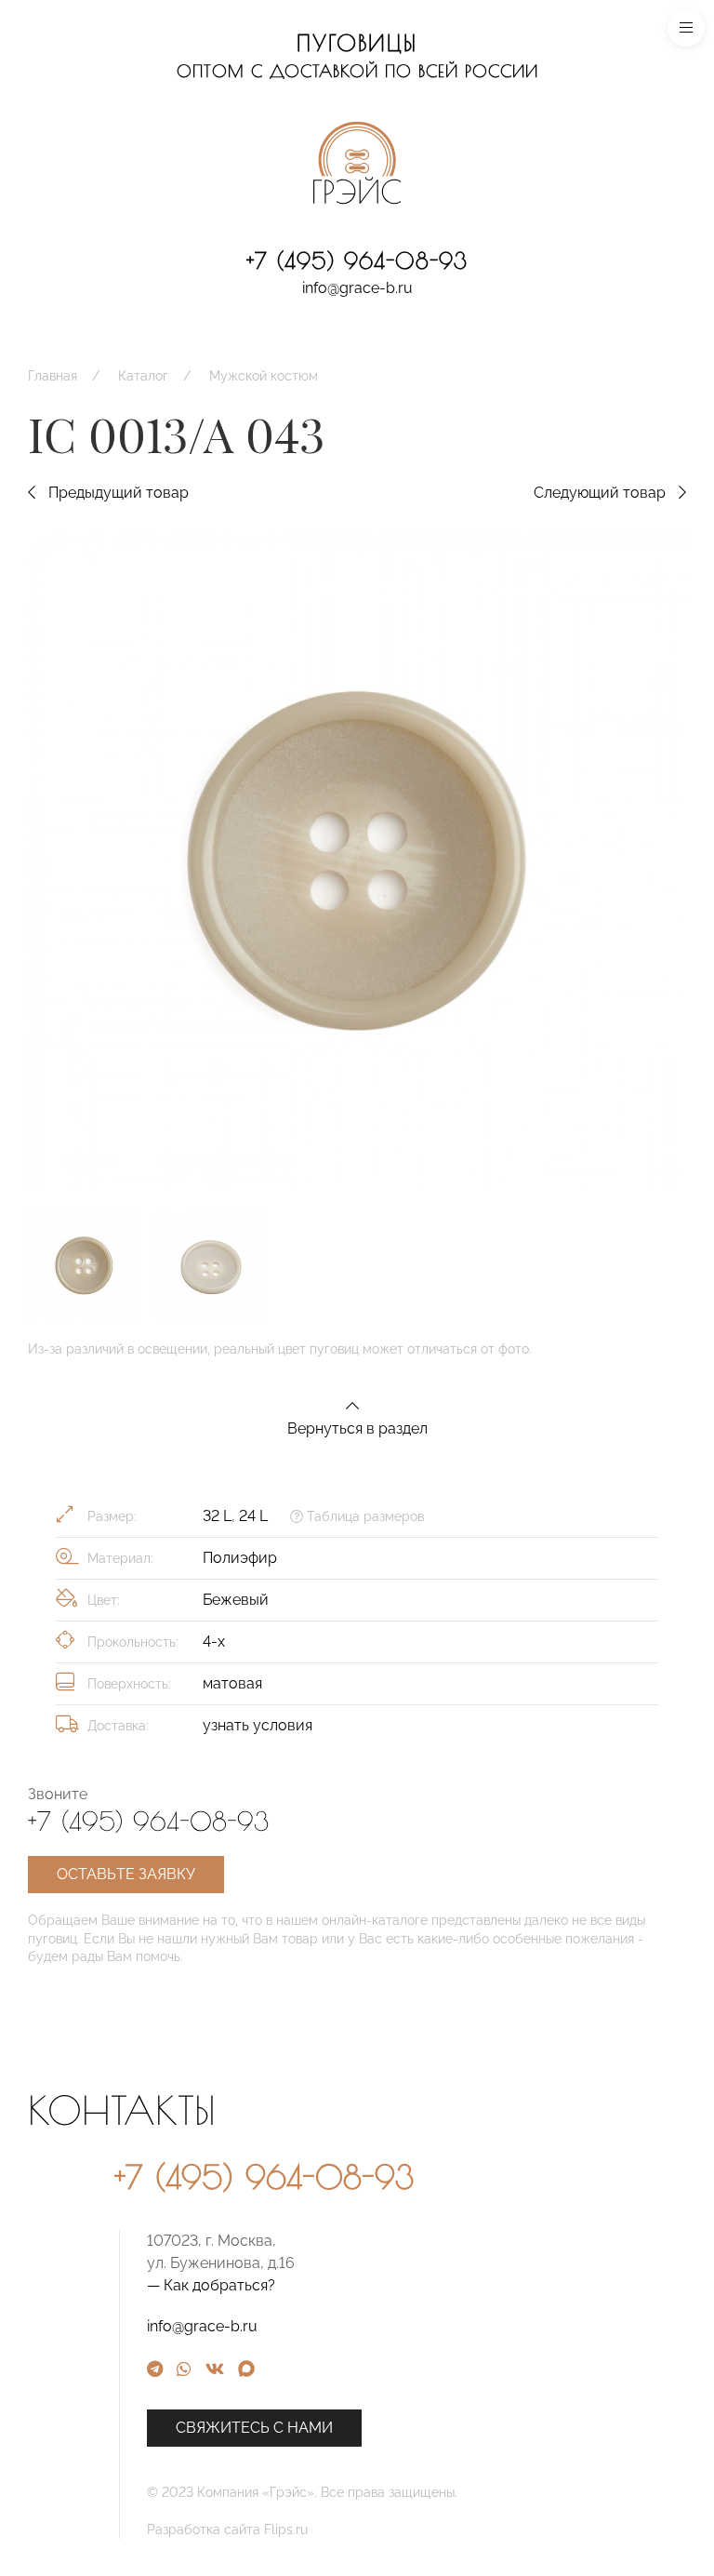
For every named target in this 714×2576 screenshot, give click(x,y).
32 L (217, 1516)
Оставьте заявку (126, 1874)
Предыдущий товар (117, 493)
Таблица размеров (364, 1516)
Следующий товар (602, 493)
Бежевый (236, 1600)
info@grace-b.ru (357, 288)
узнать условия (258, 1725)
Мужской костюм (264, 376)
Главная (53, 376)
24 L (253, 1516)
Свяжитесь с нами (254, 2428)
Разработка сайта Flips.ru (227, 2529)
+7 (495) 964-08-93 (357, 260)
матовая (232, 1683)
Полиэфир (240, 1558)
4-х (214, 1642)
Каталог (143, 376)
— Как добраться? (211, 2285)
